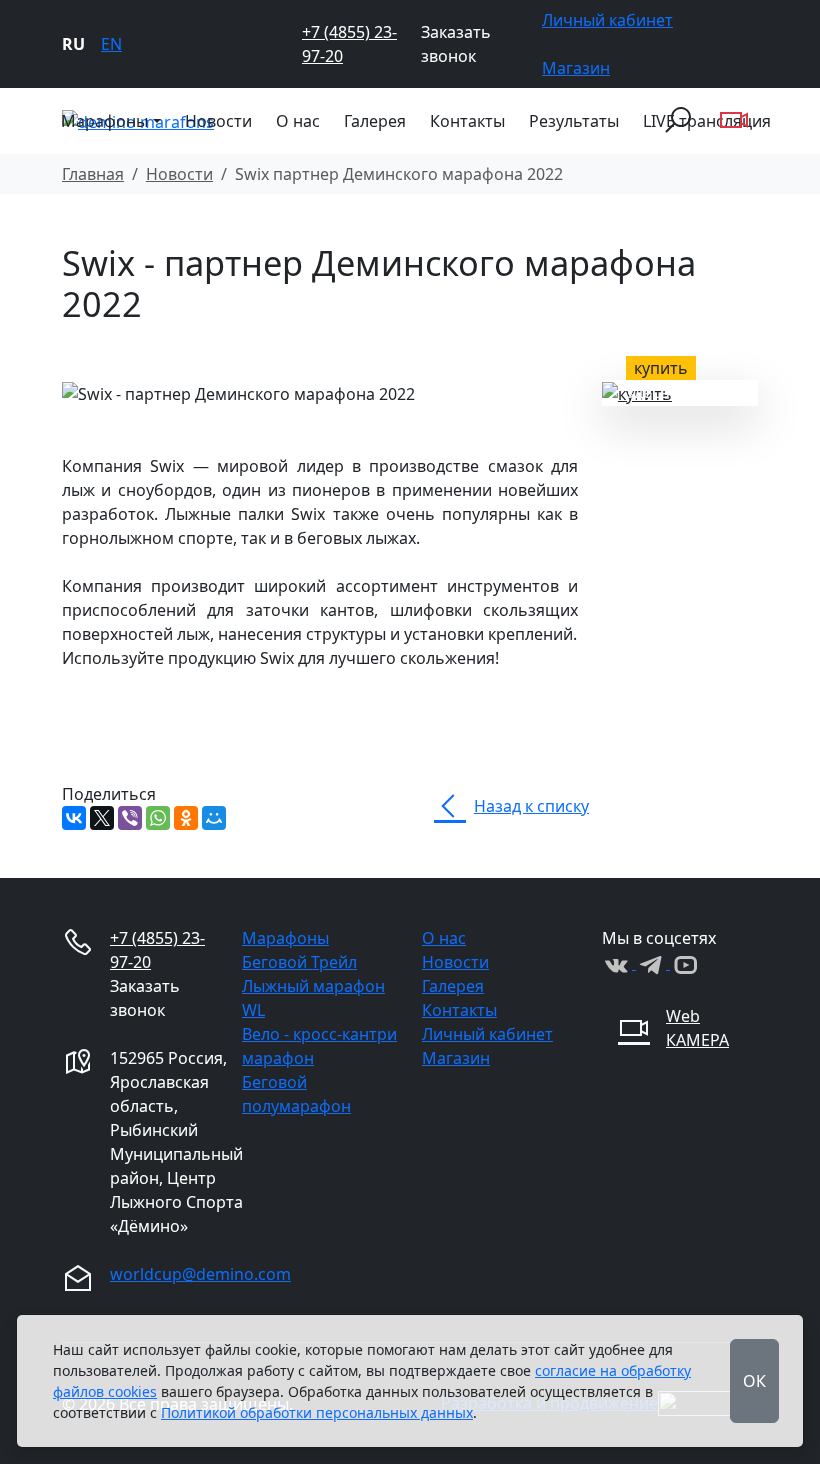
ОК (754, 1381)
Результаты (574, 121)
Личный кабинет (607, 20)
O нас (298, 121)
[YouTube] (685, 963)
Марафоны (285, 938)
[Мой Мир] (214, 818)
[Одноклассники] (186, 818)
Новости (218, 121)
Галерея (375, 121)
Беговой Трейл (299, 962)
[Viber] (130, 818)
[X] (102, 818)
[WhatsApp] (158, 818)
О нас (444, 938)
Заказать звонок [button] (456, 44)
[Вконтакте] (619, 963)
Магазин (576, 68)
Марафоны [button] (104, 121)
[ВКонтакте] (74, 818)
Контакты (467, 121)
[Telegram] (653, 963)
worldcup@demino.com (200, 1274)
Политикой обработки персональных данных (317, 1412)
